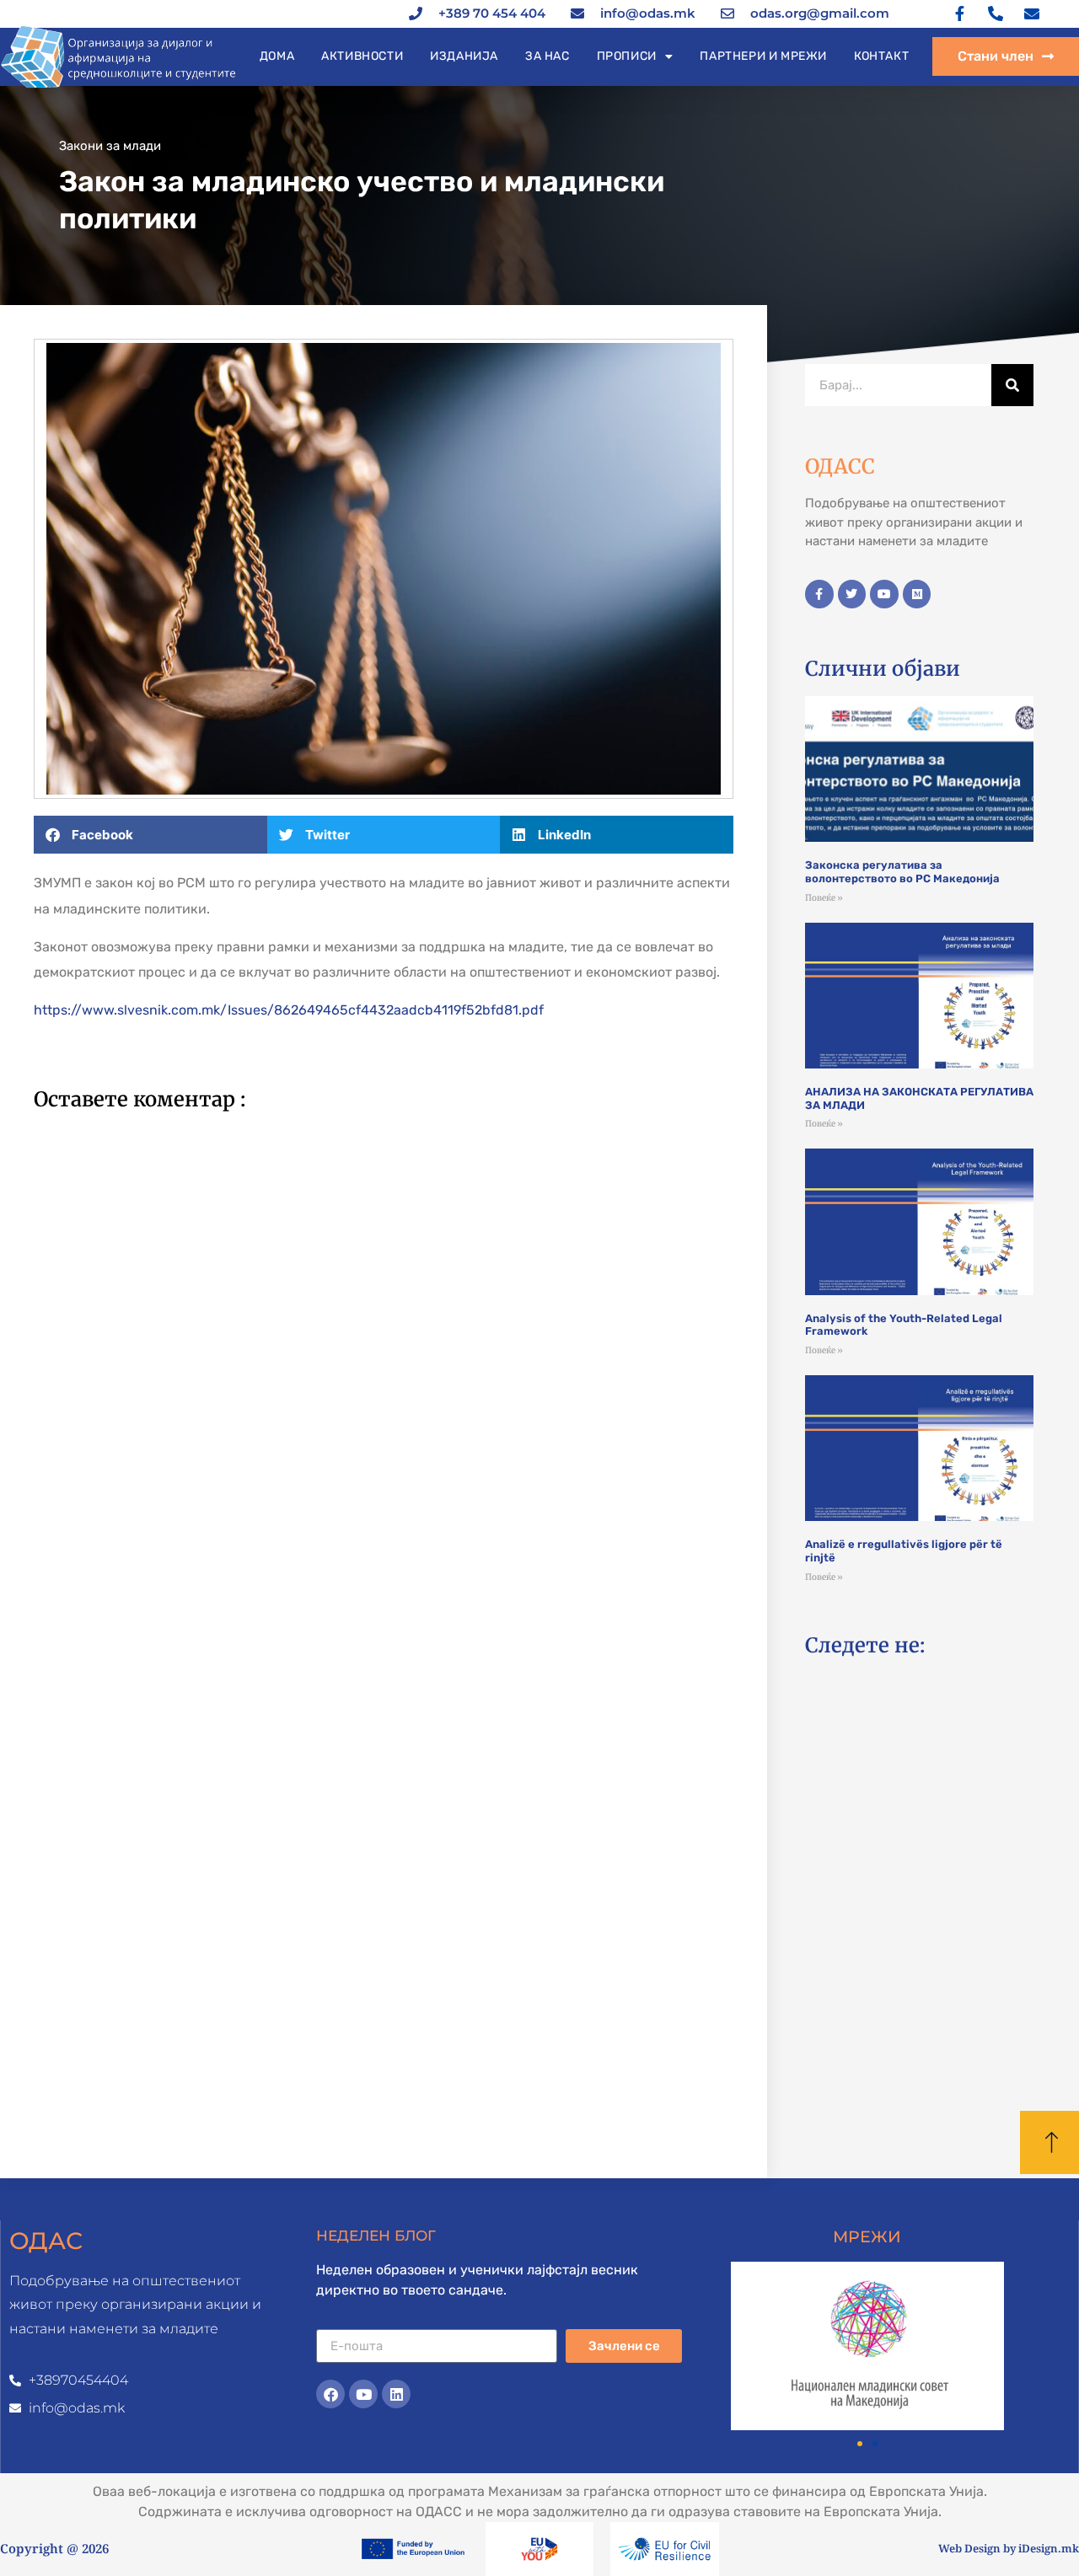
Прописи (627, 56)
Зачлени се (624, 2346)
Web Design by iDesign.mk (1009, 2548)
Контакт (881, 56)
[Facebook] (330, 2394)
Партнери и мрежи (763, 56)
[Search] (1012, 385)
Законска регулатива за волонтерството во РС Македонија (902, 872)
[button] (150, 835)
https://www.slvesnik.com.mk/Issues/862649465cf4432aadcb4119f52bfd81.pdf (289, 1010)
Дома (277, 56)
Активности (362, 56)
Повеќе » (824, 898)
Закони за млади (110, 146)
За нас (548, 56)
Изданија (464, 56)
